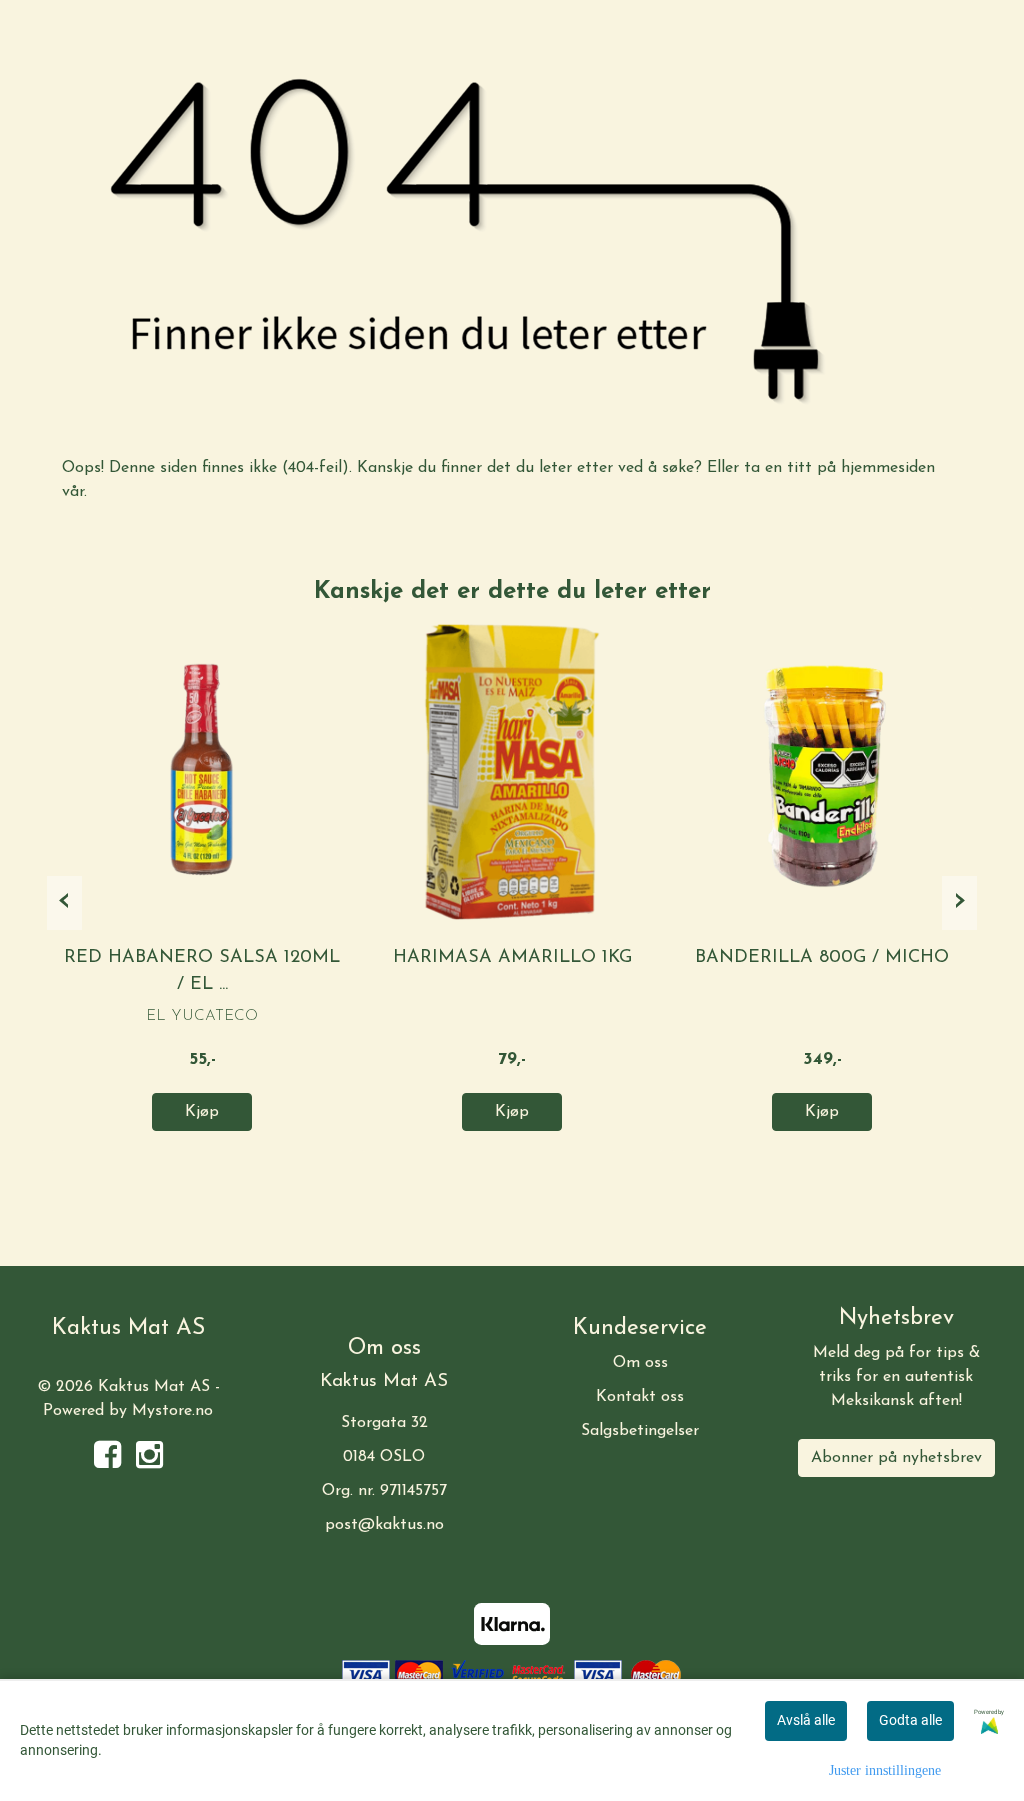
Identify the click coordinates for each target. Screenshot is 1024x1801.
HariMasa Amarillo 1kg (512, 958)
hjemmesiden (888, 468)
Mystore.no (172, 1411)
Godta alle (910, 1720)
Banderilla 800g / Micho (822, 958)
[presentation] (64, 903)
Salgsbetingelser (640, 1431)
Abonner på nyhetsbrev (896, 1458)
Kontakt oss (640, 1397)
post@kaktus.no (384, 1525)
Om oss (640, 1363)
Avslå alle (806, 1720)
